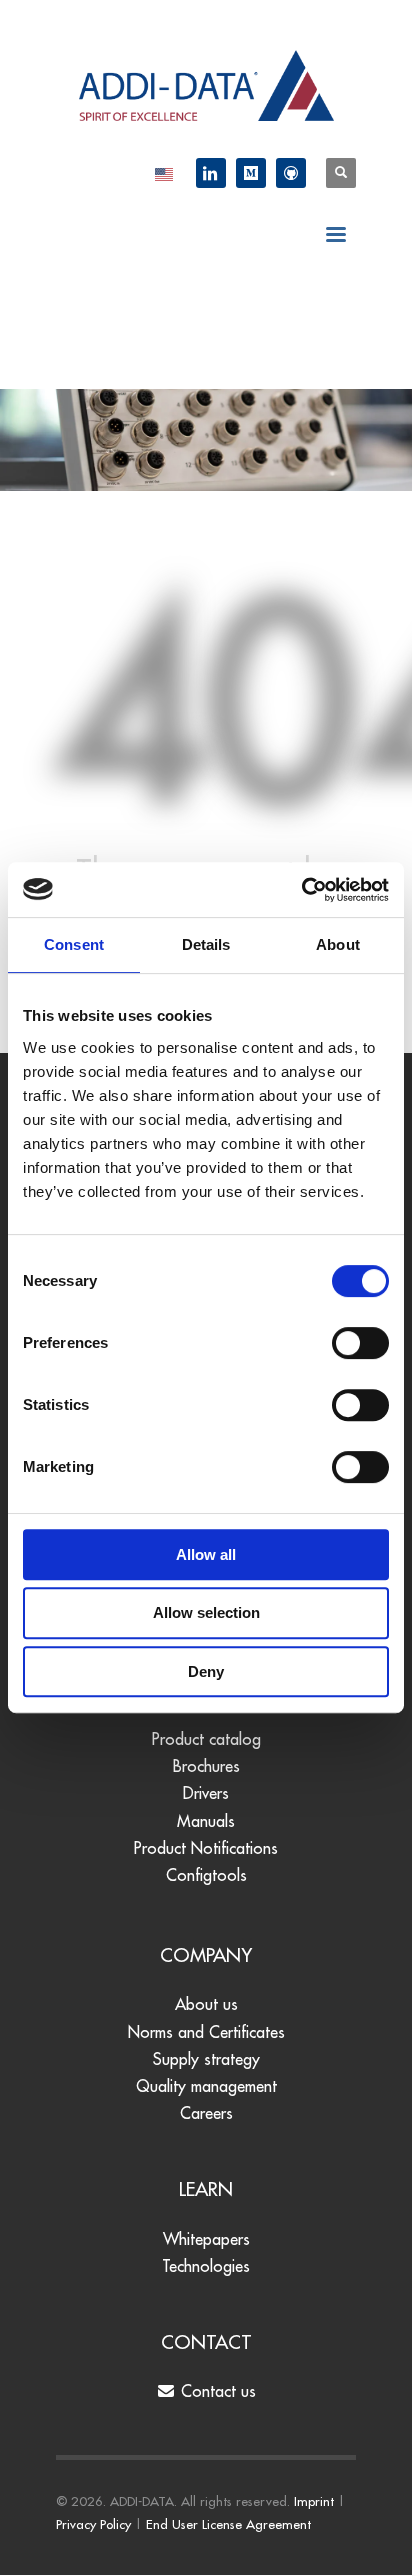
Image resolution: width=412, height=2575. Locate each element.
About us (206, 2004)
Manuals (206, 1821)
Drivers (206, 1793)
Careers (206, 2113)
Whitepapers (206, 2239)
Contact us (216, 2391)
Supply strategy (206, 2059)
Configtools (206, 1875)
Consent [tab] (74, 944)
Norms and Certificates (206, 2032)
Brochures (206, 1766)
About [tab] (338, 944)
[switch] (360, 1343)
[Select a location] (164, 173)
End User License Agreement (228, 2524)
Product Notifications (206, 1848)
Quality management (206, 2086)
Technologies (206, 2266)
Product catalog (206, 1739)
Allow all (206, 1554)
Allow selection (206, 1612)
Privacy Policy (93, 2524)
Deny (206, 1671)
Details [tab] (206, 944)
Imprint (314, 2501)
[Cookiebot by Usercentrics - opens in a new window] (301, 890)
